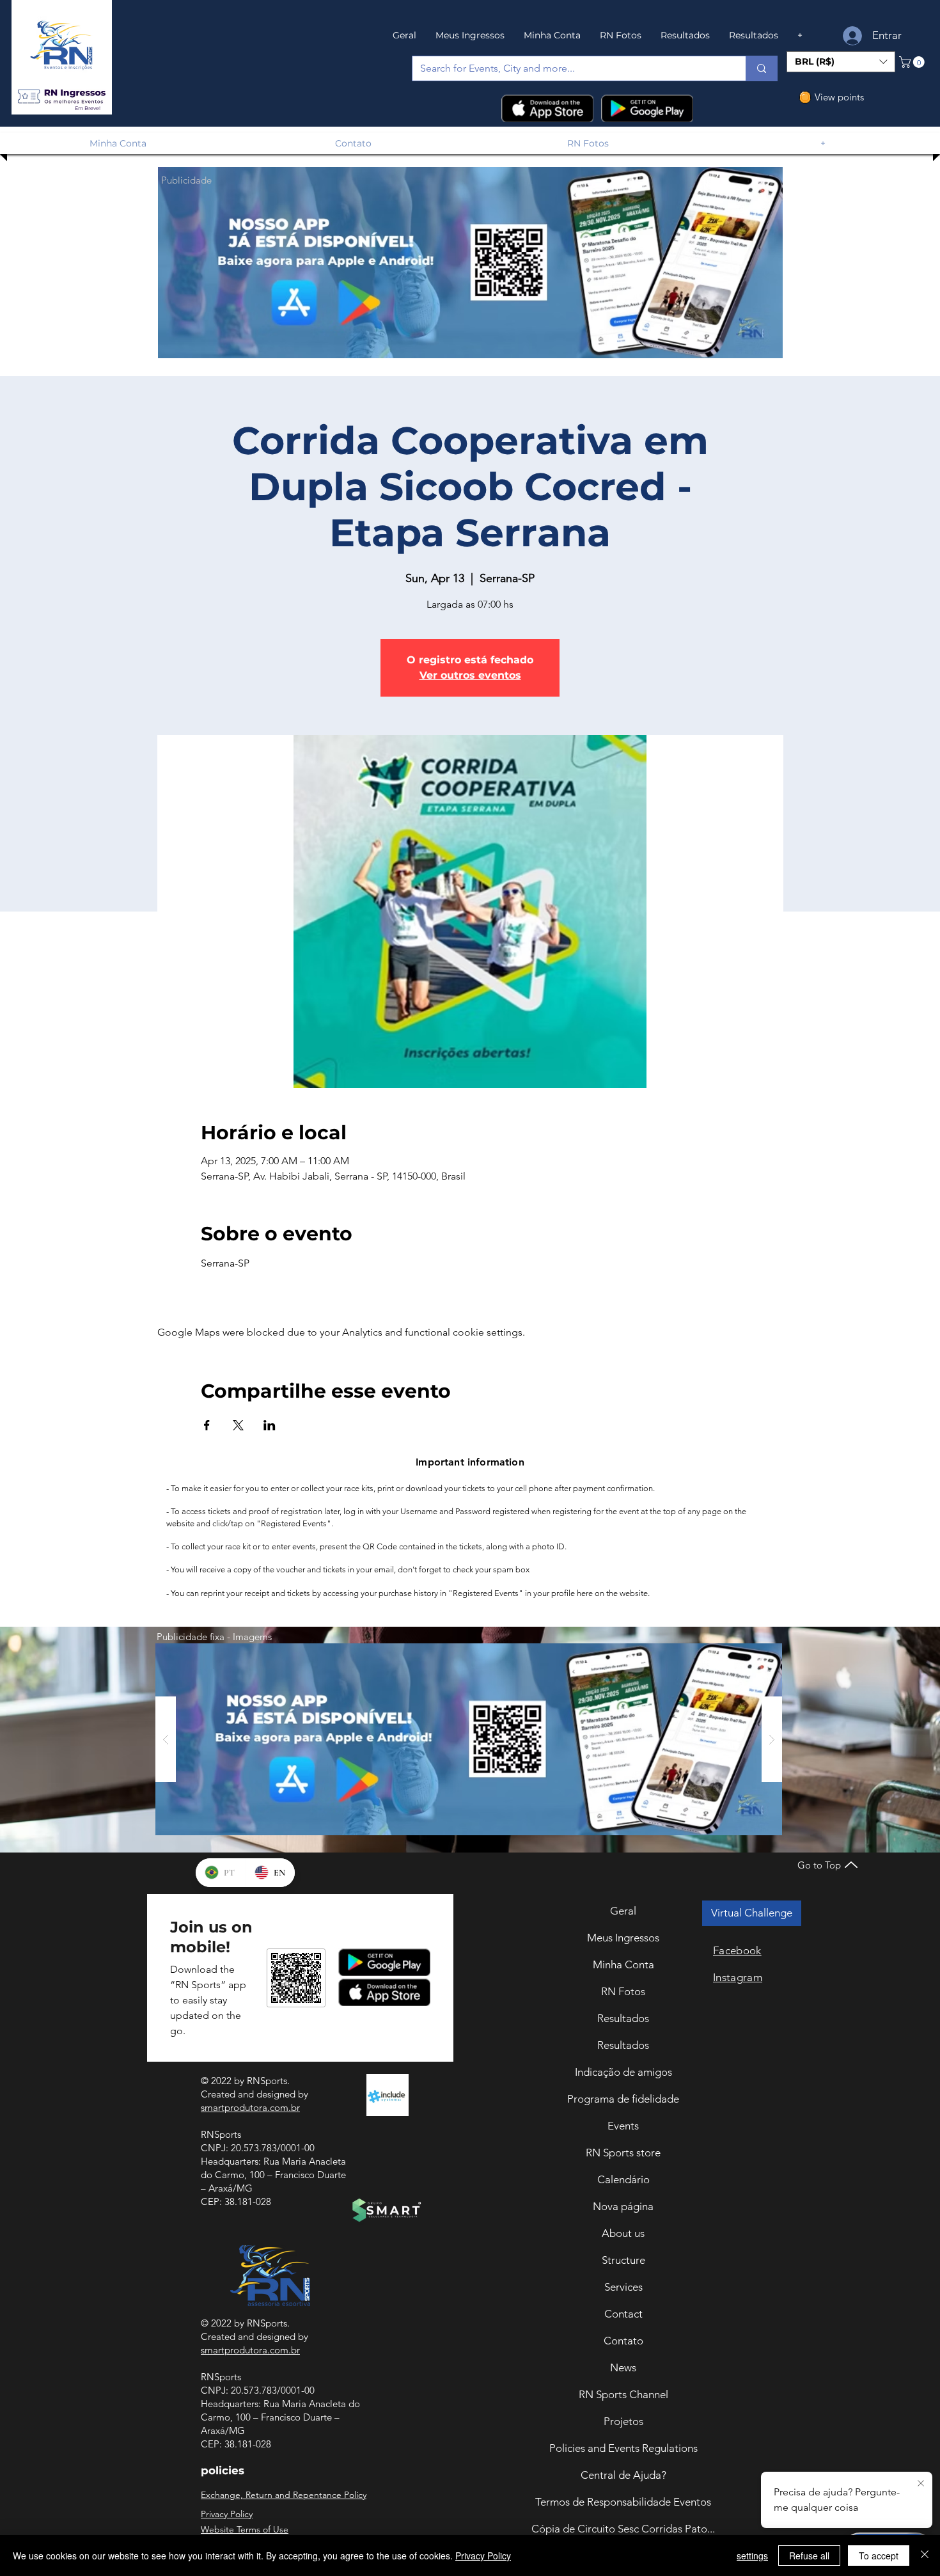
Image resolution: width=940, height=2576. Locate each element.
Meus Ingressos (623, 1938)
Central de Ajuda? (623, 2475)
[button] (61, 97)
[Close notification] (921, 2484)
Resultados (623, 2018)
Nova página (623, 2206)
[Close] (925, 2556)
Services (623, 2287)
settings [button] (752, 2556)
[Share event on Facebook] (207, 1425)
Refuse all (809, 2556)
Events (623, 2126)
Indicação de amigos (623, 2072)
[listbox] (841, 62)
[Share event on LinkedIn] (270, 1425)
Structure (623, 2260)
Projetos (623, 2421)
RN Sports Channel (623, 2394)
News (623, 2367)
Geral (623, 1911)
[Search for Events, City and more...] (761, 68)
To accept (879, 2556)
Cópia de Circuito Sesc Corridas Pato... (623, 2529)
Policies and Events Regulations (623, 2448)
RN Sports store (623, 2153)
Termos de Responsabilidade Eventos (623, 2502)
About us (623, 2233)
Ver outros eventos (470, 675)
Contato (623, 2341)
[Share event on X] (238, 1425)
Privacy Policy (483, 2556)
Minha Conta (623, 1964)
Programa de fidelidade (623, 2099)
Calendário (623, 2179)
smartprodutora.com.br (250, 2107)
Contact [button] (623, 2314)
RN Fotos (623, 1991)
